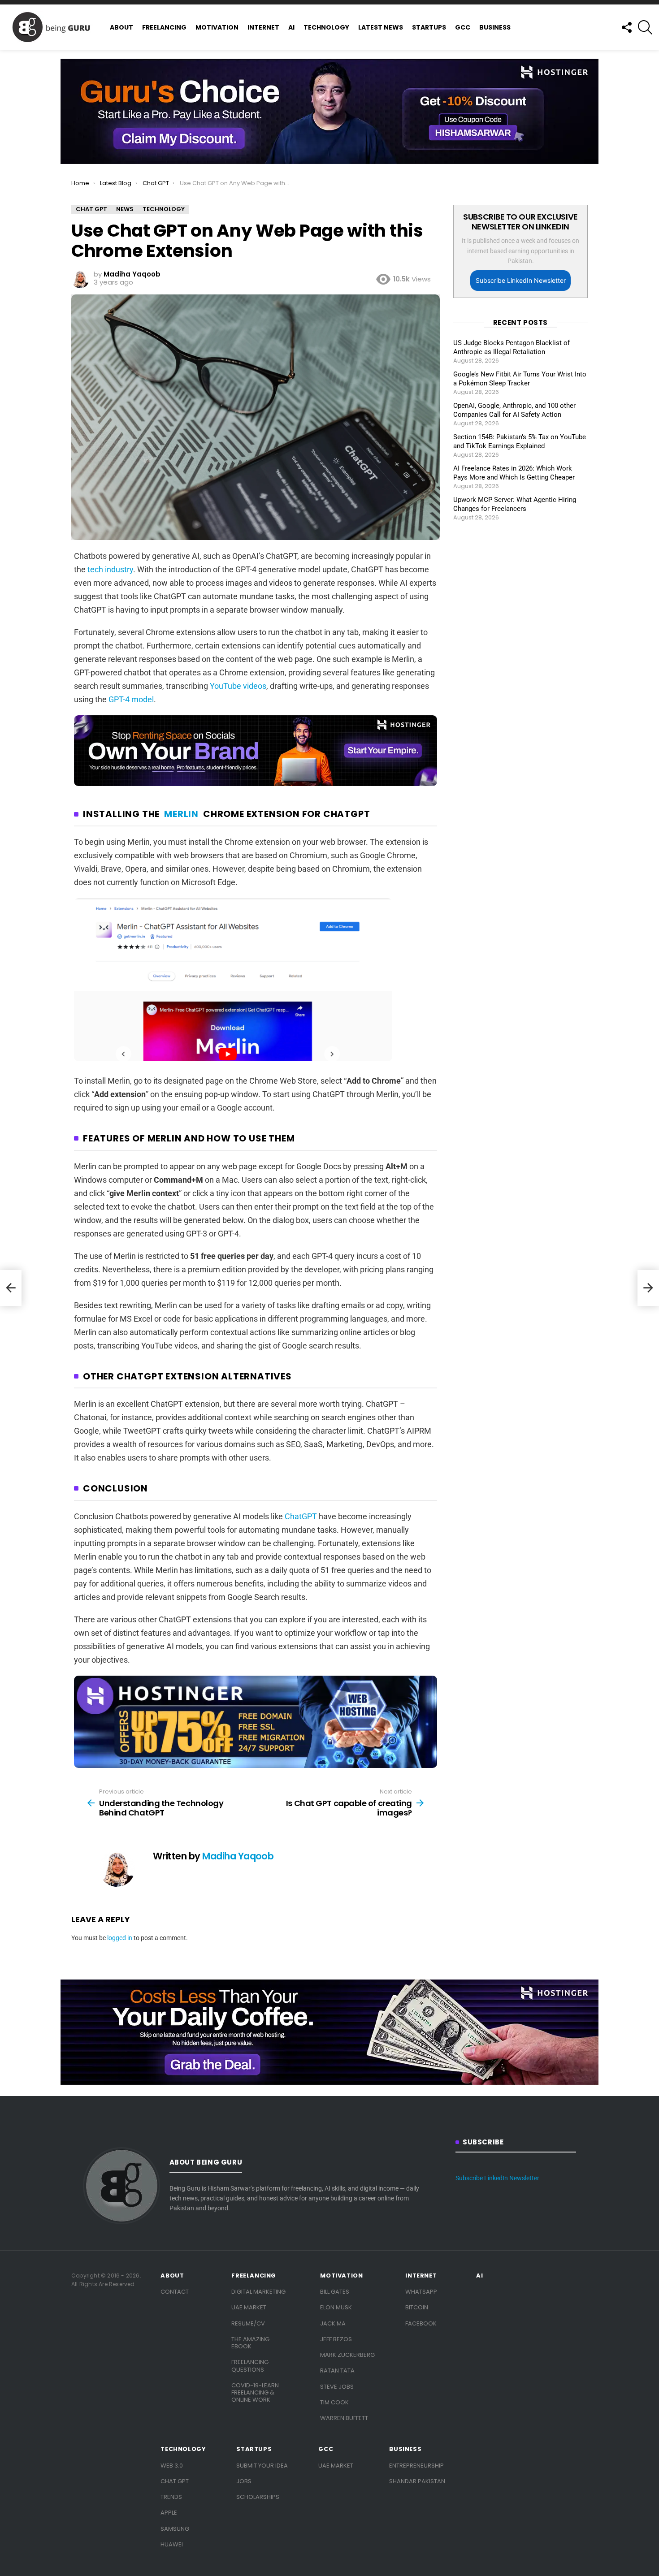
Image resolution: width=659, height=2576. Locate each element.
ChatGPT (301, 1516)
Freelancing (164, 27)
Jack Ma (333, 2323)
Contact (175, 2292)
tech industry (110, 569)
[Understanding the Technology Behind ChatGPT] (11, 1288)
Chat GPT (175, 2481)
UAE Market (249, 2307)
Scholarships (258, 2497)
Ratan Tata (337, 2371)
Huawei (172, 2544)
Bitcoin (417, 2307)
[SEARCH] (645, 27)
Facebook (421, 2323)
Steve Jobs (337, 2387)
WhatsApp (421, 2292)
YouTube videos (238, 686)
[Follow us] (626, 27)
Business (495, 27)
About (121, 27)
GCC (463, 27)
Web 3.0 (172, 2466)
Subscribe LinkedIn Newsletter (521, 280)
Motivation (217, 27)
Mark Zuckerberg (347, 2355)
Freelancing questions (250, 2366)
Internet (263, 27)
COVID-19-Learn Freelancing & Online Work (255, 2393)
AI (291, 27)
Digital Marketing (258, 2292)
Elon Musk (336, 2307)
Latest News (381, 27)
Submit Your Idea (262, 2466)
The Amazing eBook (250, 2343)
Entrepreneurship (416, 2466)
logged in (120, 1938)
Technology (326, 27)
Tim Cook (334, 2402)
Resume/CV (248, 2323)
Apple (169, 2513)
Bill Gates (335, 2292)
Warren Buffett (344, 2418)
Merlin (181, 814)
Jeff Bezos (336, 2339)
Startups (429, 27)
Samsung (175, 2529)
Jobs (244, 2481)
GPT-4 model (131, 699)
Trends (171, 2497)
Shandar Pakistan (417, 2481)
